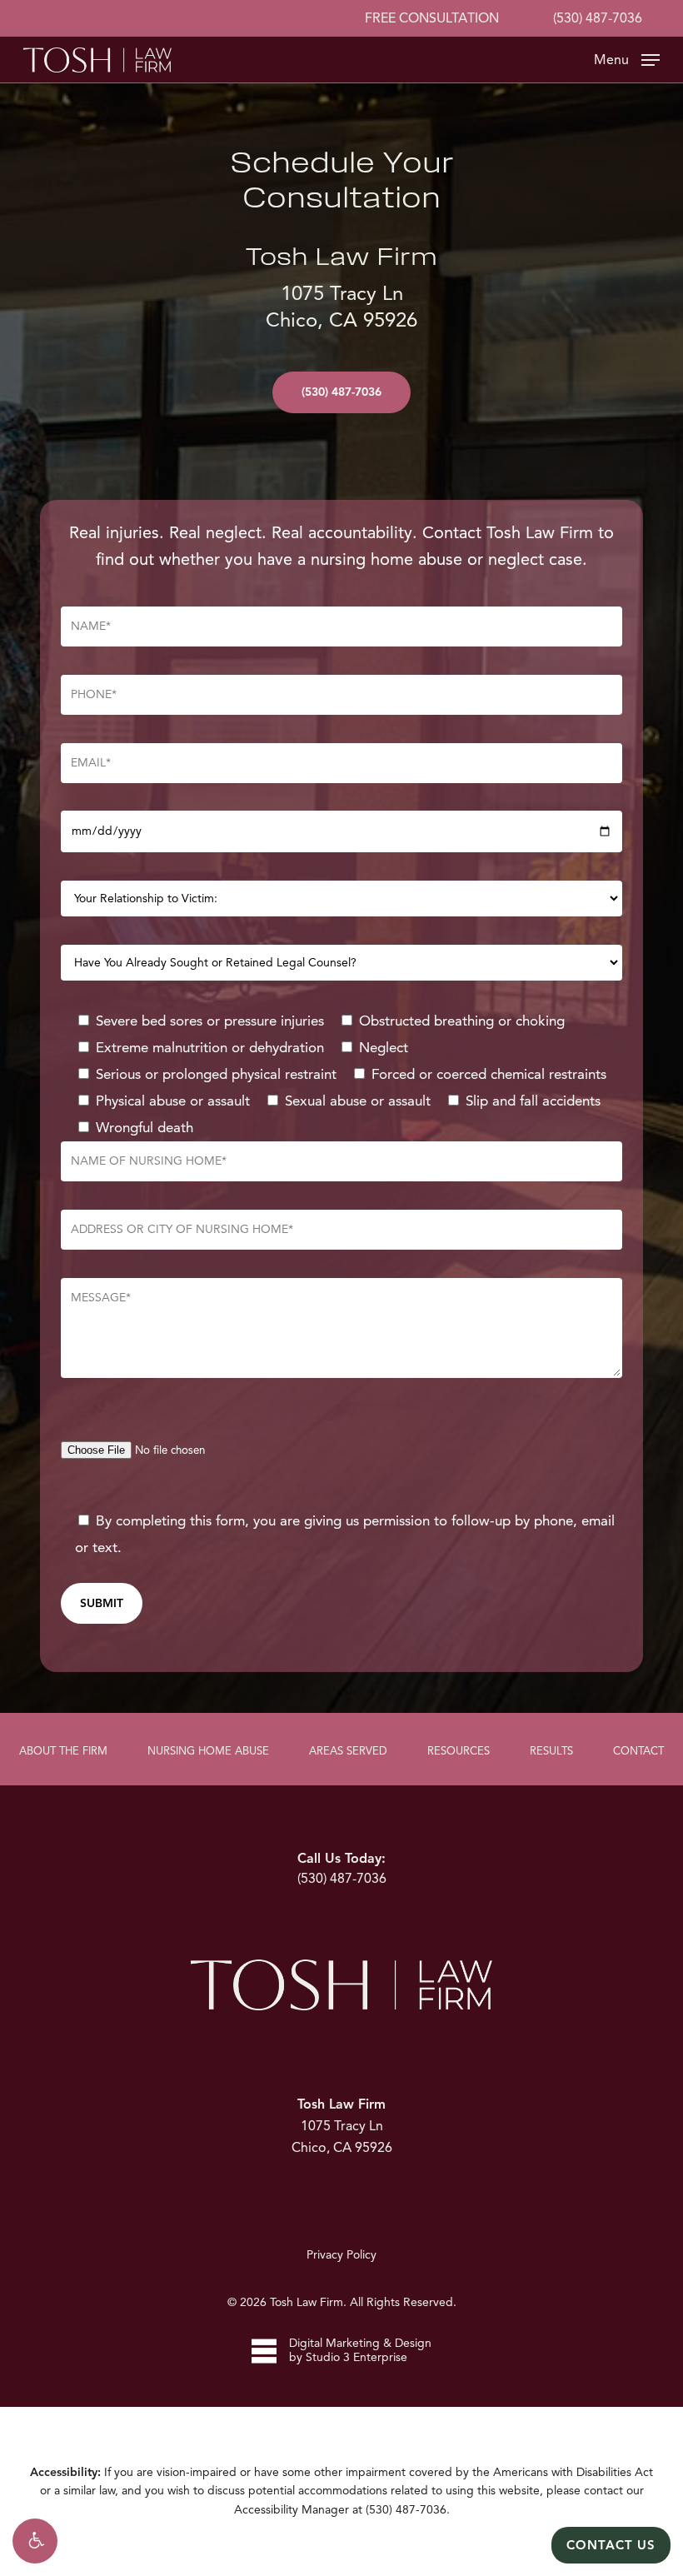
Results (551, 1751)
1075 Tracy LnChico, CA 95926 (342, 2126)
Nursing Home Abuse (208, 1751)
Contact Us (611, 2545)
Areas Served (348, 1751)
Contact (638, 1751)
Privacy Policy (341, 2255)
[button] (35, 2541)
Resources (459, 1751)
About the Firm (63, 1751)
